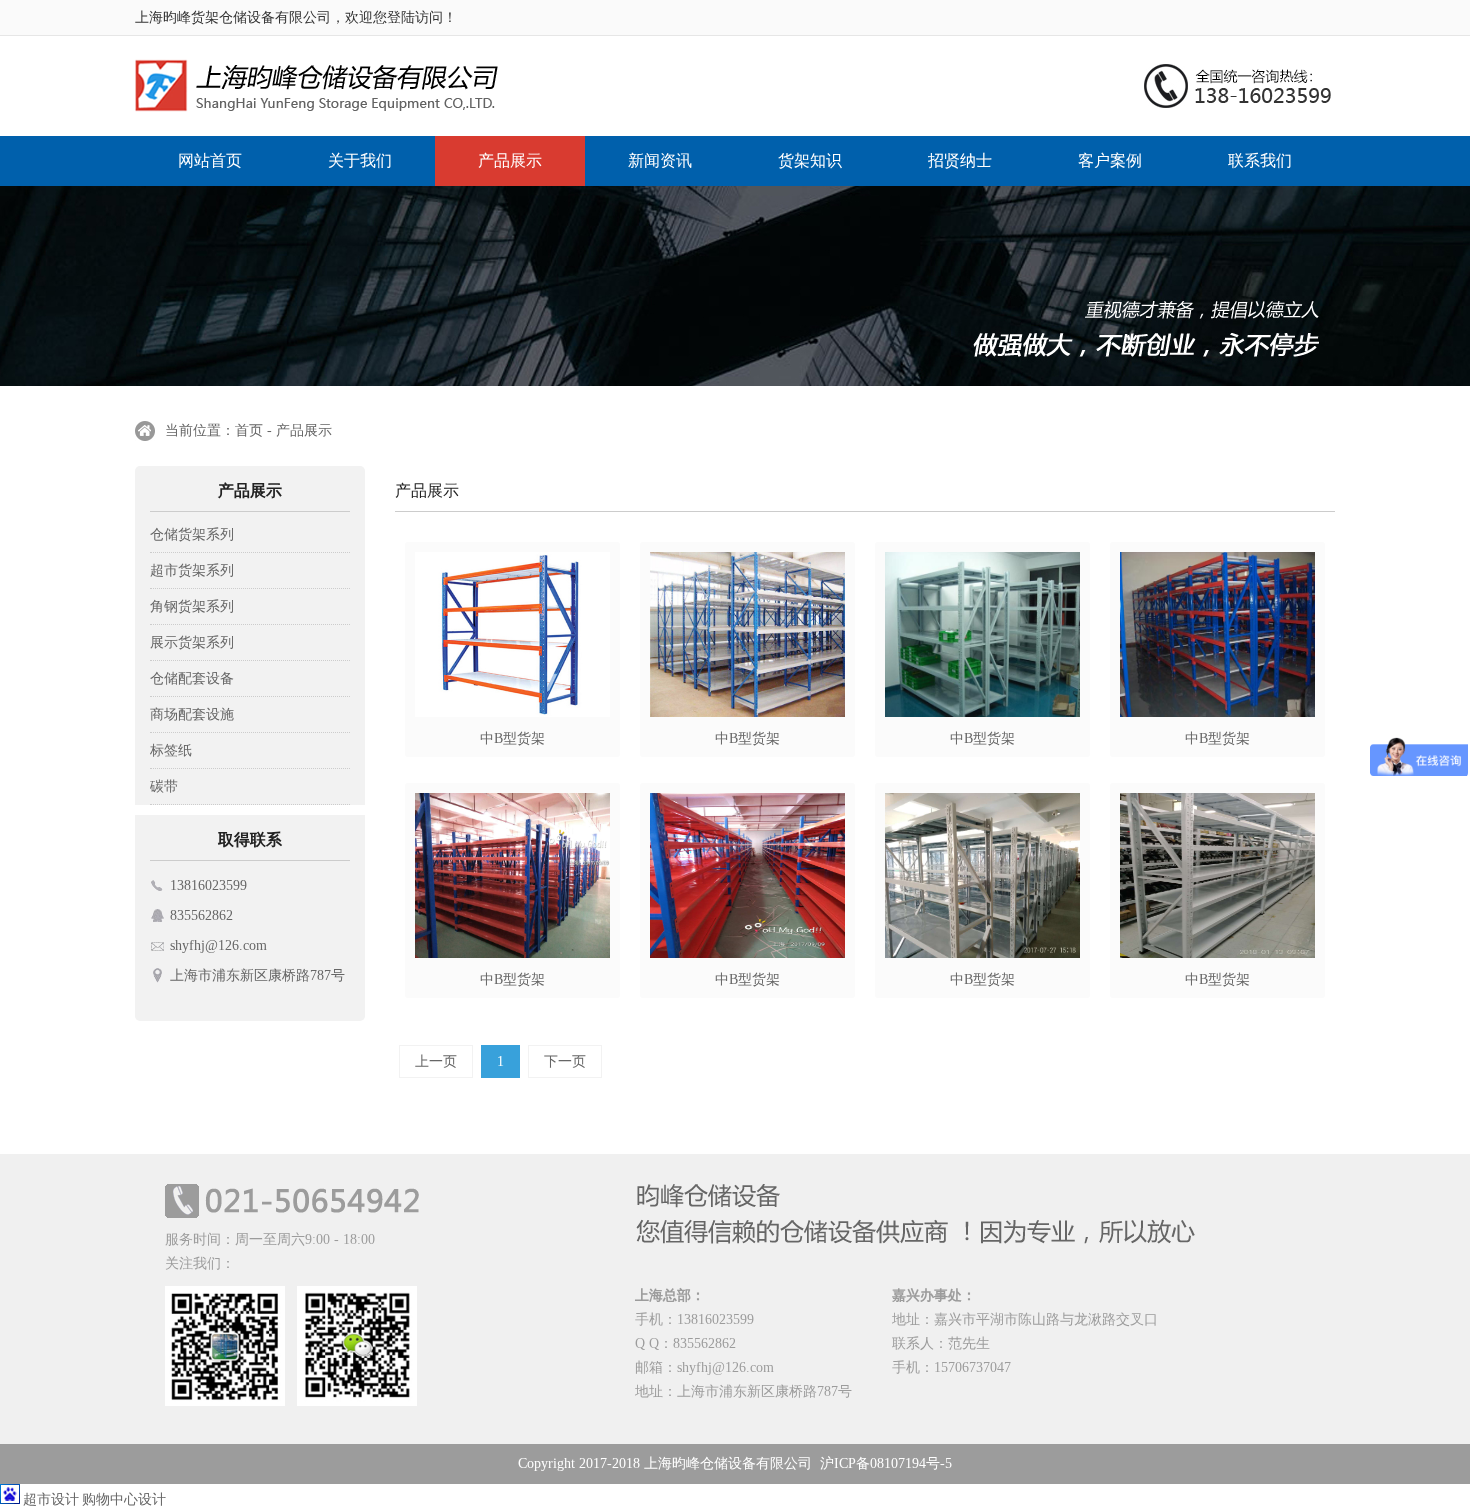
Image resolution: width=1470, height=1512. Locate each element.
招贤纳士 (960, 160)
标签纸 (171, 750)
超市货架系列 (192, 570)
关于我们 (360, 160)
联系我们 (1260, 160)
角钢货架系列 (192, 606)
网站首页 (210, 160)
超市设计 (51, 1499)
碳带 (164, 786)
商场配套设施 (192, 714)
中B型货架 (512, 738)
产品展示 (510, 160)
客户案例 (1110, 160)
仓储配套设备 (192, 678)
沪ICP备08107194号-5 (886, 1463)
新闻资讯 (660, 160)
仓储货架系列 (192, 534)
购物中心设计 (124, 1499)
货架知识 (810, 160)
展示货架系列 (192, 642)
